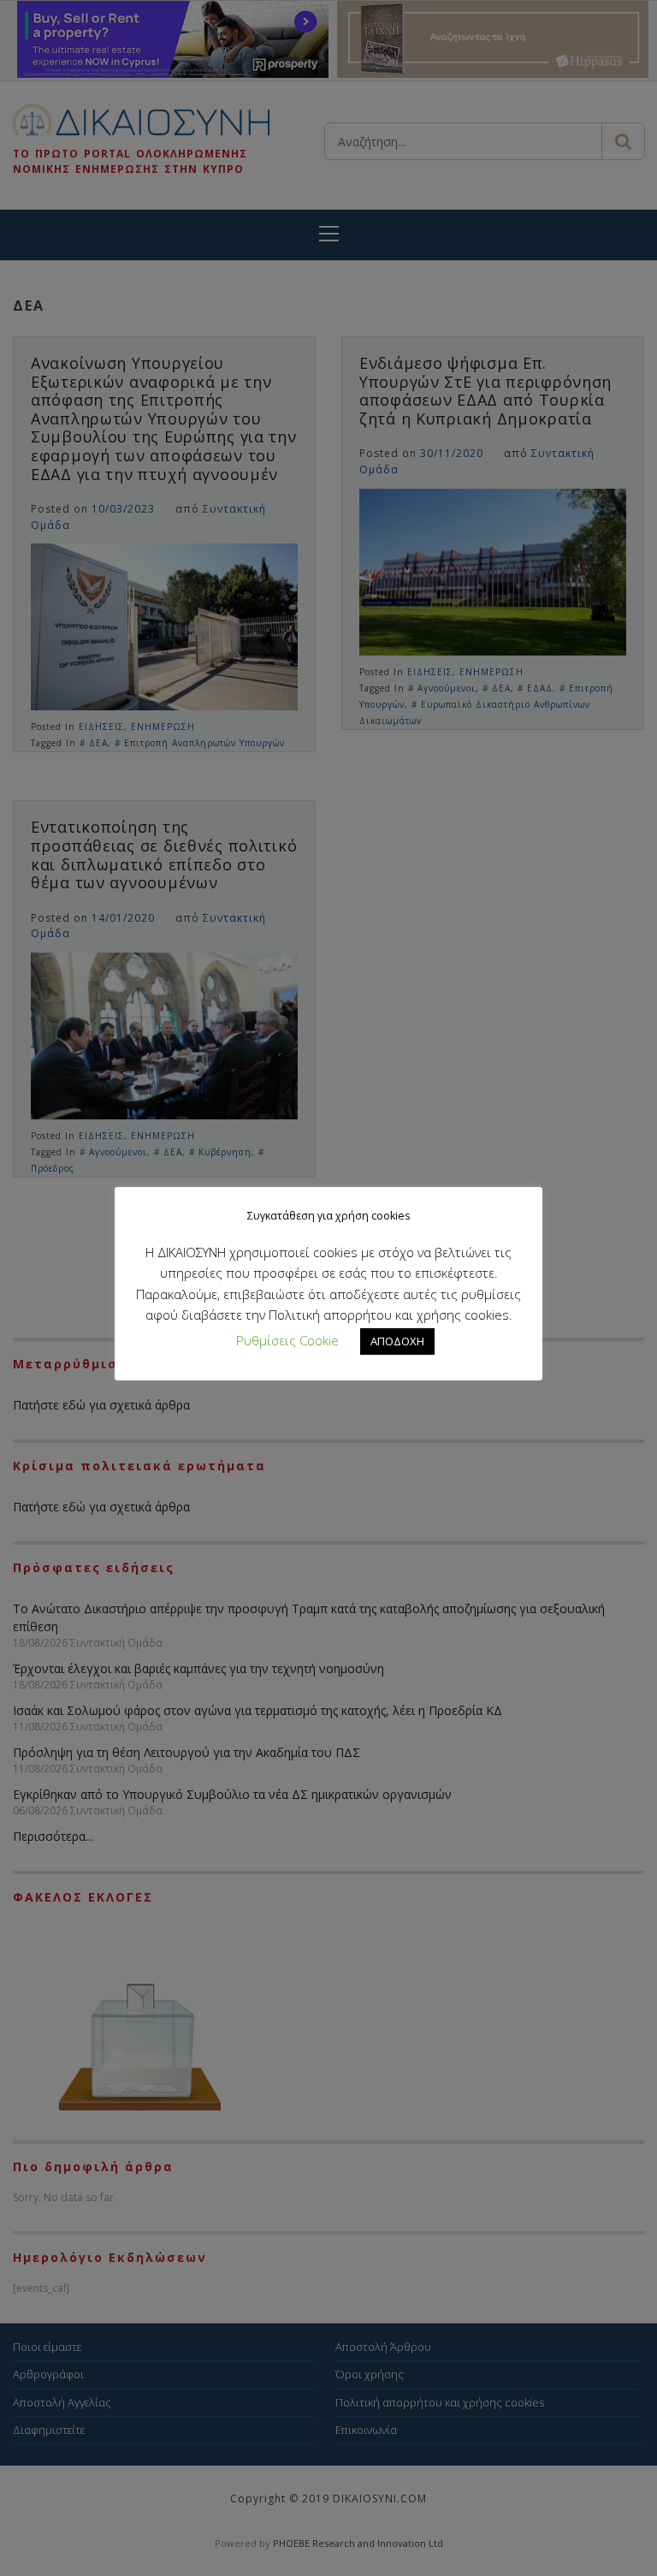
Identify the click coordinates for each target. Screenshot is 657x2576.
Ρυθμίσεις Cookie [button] (287, 1340)
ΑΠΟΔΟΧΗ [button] (397, 1341)
